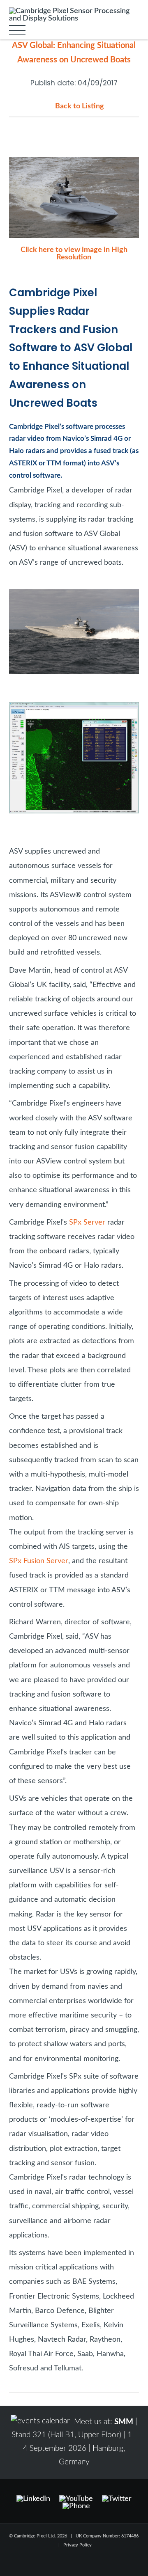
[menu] (17, 30)
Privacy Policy (77, 2545)
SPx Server (87, 1222)
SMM (124, 2422)
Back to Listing (80, 106)
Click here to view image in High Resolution (74, 253)
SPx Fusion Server (39, 1561)
